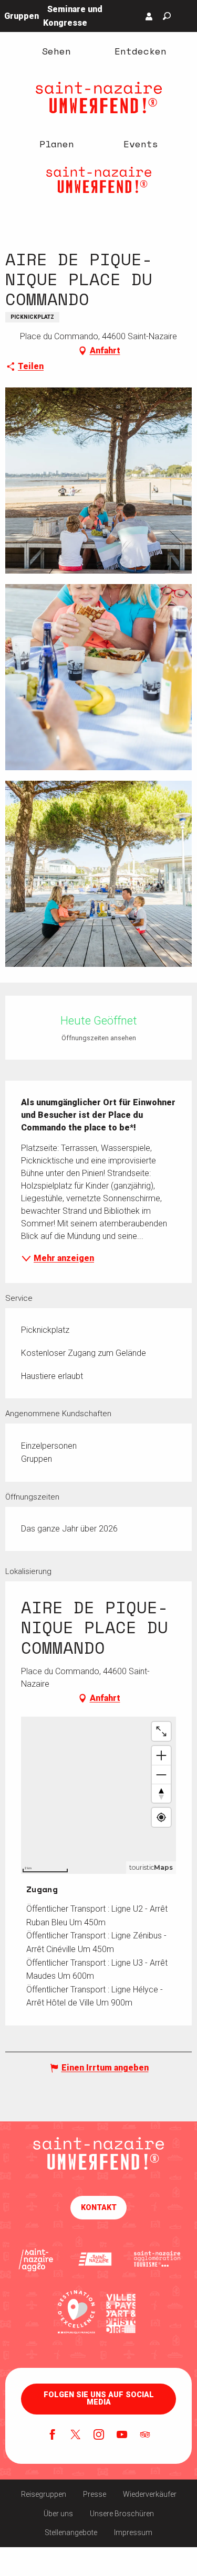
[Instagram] (99, 2435)
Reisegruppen (44, 2494)
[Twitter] (76, 2435)
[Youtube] (122, 2435)
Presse (95, 2494)
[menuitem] (57, 51)
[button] (167, 16)
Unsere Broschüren (122, 2514)
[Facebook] (53, 2435)
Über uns (58, 2514)
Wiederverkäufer (150, 2494)
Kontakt (99, 2208)
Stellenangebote (71, 2532)
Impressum (133, 2532)
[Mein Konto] (149, 16)
